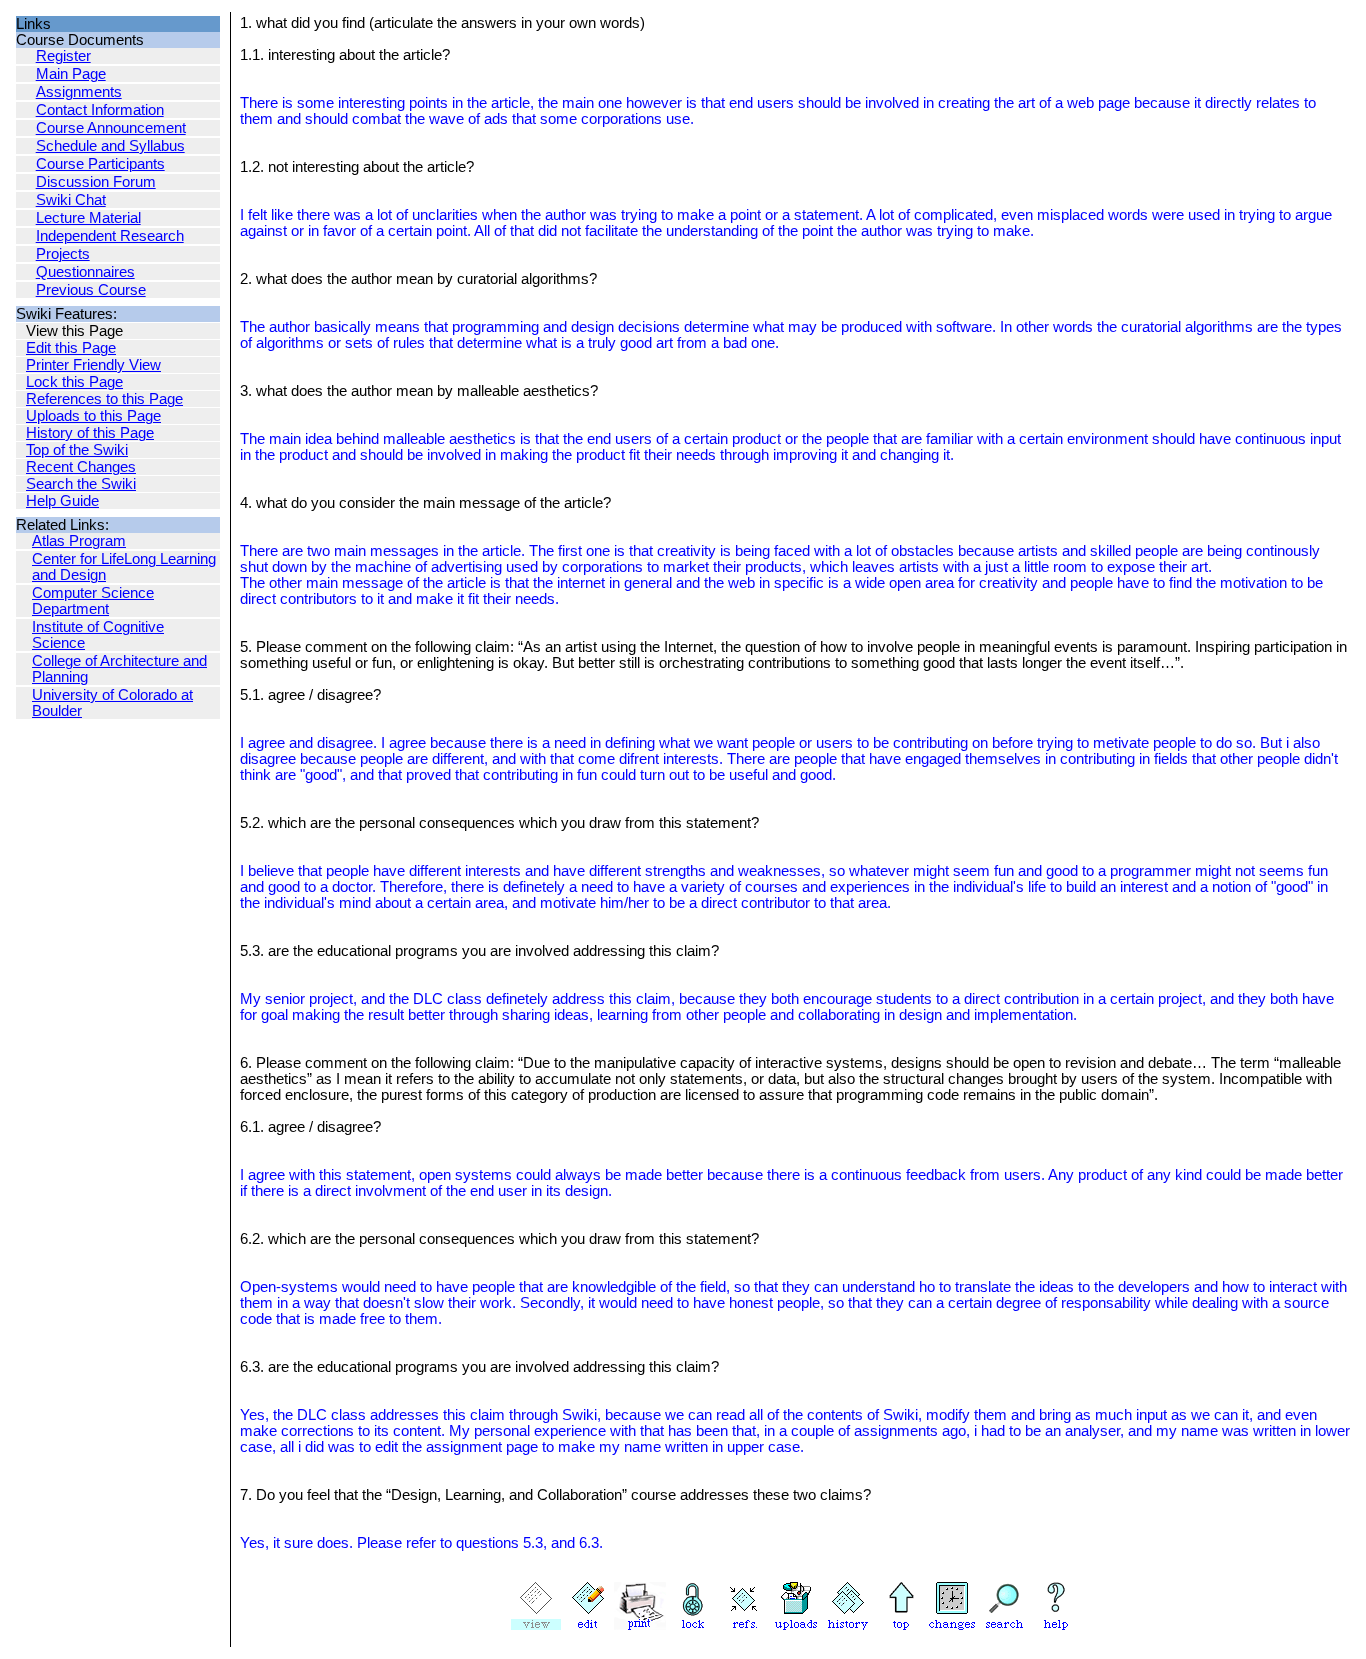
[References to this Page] (744, 1625)
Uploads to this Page (93, 416)
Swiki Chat (71, 200)
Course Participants (100, 164)
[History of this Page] (848, 1625)
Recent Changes (81, 467)
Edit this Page (71, 348)
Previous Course (91, 290)
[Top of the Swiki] (900, 1625)
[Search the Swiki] (1004, 1625)
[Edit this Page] (588, 1625)
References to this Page (104, 399)
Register (63, 56)
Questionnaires (85, 272)
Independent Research (110, 236)
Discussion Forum (96, 182)
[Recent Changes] (952, 1625)
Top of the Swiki (77, 450)
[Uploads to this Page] (796, 1625)
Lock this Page (74, 382)
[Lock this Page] (692, 1625)
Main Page (71, 74)
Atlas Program (79, 541)
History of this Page (90, 433)
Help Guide (62, 501)
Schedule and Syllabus (110, 146)
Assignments (79, 92)
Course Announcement (111, 128)
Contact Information (100, 110)
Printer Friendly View (93, 365)
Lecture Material (88, 218)
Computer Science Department (93, 601)
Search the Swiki (81, 484)
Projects (63, 254)
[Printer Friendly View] (640, 1625)
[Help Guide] (1056, 1625)
